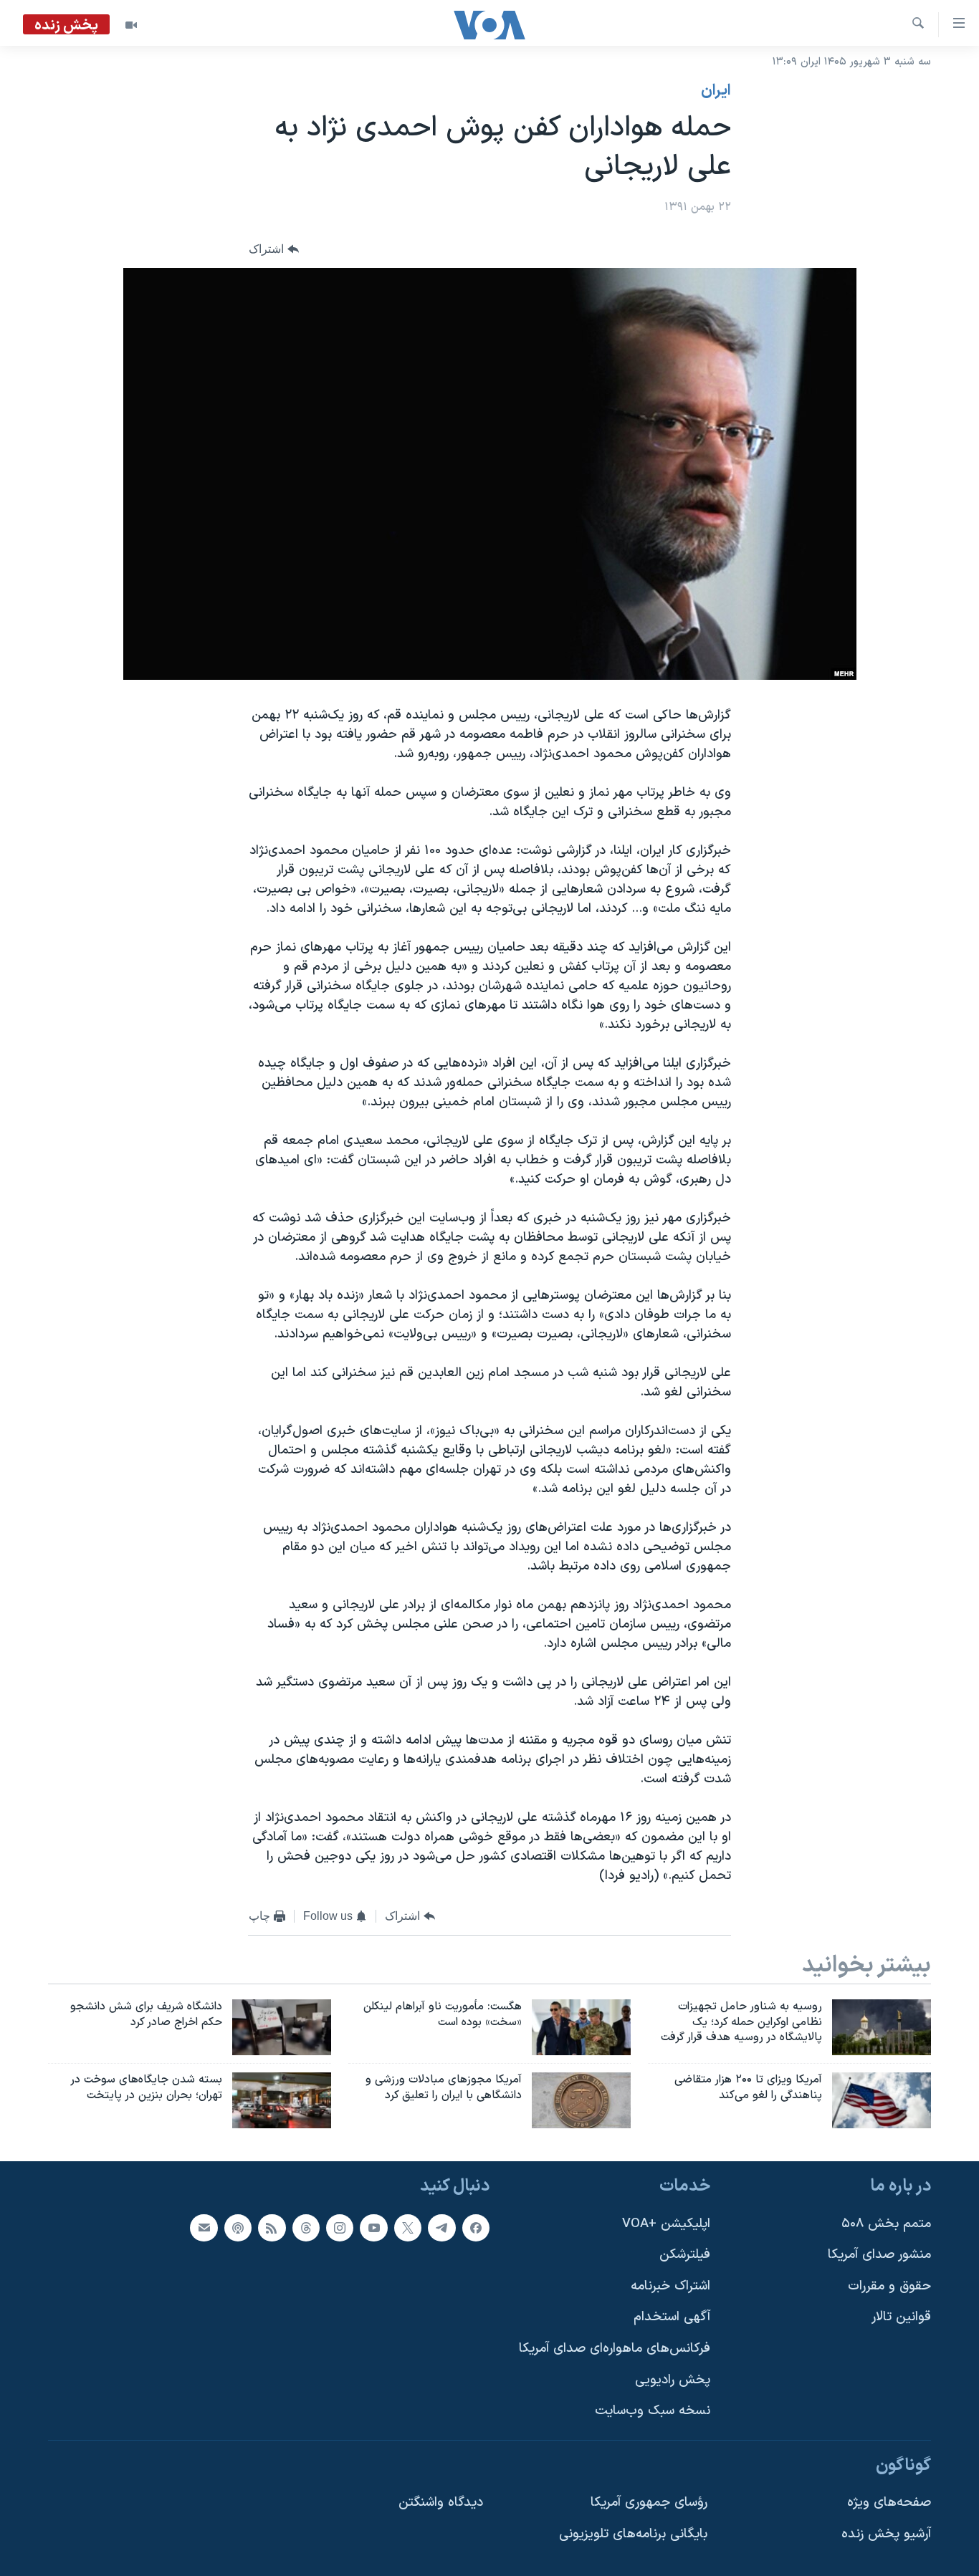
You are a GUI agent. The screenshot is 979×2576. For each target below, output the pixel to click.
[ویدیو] (131, 25)
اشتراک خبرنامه (670, 2286)
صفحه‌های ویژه (889, 2503)
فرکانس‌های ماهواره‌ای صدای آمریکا (615, 2349)
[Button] (274, 250)
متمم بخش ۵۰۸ (886, 2224)
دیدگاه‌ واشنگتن (441, 2503)
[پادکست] (238, 2228)
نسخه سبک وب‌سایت (653, 2411)
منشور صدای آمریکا (879, 2255)
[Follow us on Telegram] (441, 2228)
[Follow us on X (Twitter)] (408, 2228)
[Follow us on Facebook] (476, 2228)
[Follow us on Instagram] (340, 2228)
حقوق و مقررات (889, 2286)
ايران (716, 91)
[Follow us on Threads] (306, 2228)
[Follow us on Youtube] (373, 2228)
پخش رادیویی (673, 2380)
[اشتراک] (204, 2228)
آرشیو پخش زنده (886, 2534)
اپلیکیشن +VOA (666, 2224)
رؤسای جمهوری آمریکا (649, 2503)
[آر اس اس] (272, 2228)
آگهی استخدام (672, 2317)
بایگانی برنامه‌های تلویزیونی (633, 2534)
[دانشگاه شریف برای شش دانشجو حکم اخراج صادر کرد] (282, 2027)
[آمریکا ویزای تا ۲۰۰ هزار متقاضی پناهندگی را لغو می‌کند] (882, 2100)
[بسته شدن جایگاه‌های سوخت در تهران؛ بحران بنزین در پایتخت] (282, 2100)
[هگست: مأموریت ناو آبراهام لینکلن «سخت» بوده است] (581, 2027)
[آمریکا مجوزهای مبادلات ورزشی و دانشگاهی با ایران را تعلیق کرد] (581, 2100)
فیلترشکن (685, 2255)
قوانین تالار (901, 2317)
